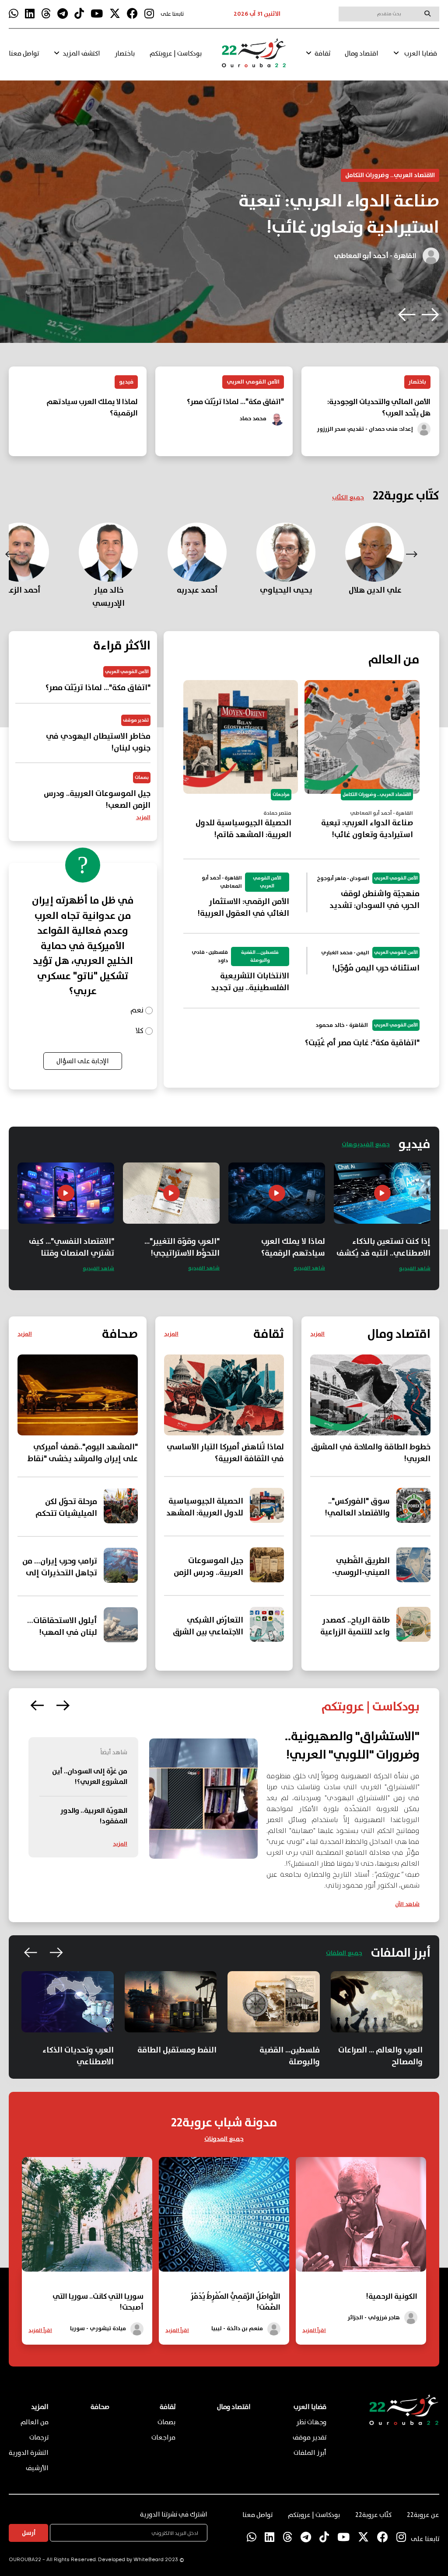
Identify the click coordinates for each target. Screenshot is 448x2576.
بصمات (166, 2422)
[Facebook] (132, 14)
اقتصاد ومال (362, 54)
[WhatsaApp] (14, 14)
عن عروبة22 (423, 2515)
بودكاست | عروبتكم (176, 54)
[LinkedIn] (30, 14)
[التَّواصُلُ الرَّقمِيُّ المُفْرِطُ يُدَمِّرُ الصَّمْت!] (224, 2269)
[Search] (427, 14)
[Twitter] (115, 14)
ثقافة (322, 54)
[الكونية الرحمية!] (361, 2269)
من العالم (35, 2422)
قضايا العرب (421, 54)
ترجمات (39, 2438)
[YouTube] (97, 14)
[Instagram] (149, 14)
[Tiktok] (79, 14)
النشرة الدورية (29, 2453)
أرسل (29, 2533)
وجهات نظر (311, 2422)
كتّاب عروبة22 (373, 2515)
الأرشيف (37, 2468)
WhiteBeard (149, 2560)
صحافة (100, 2407)
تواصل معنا (24, 54)
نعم (137, 1011)
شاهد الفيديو (415, 1269)
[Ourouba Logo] (254, 57)
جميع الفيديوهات (366, 1145)
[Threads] (46, 14)
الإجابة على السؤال (83, 1061)
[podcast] (203, 1799)
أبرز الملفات (310, 2453)
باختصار (125, 54)
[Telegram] (63, 14)
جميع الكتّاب (348, 498)
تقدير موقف (310, 2438)
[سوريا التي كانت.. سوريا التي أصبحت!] (87, 2269)
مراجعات (163, 2438)
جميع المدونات (224, 2139)
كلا (140, 1031)
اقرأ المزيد (314, 2330)
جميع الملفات (344, 1953)
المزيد (143, 818)
